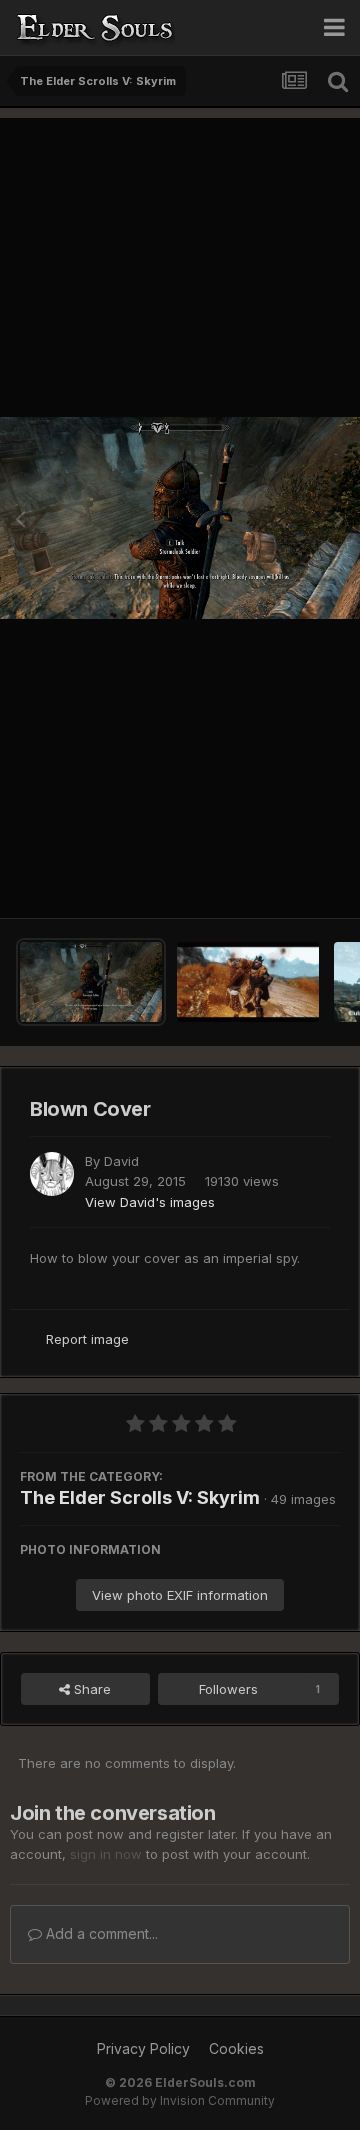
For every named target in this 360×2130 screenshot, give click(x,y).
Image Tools (277, 882)
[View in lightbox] (180, 518)
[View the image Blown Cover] (91, 982)
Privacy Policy (143, 2048)
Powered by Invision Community (180, 2100)
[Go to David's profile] (52, 1174)
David (121, 1161)
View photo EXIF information (180, 1595)
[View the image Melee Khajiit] (248, 982)
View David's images (150, 1202)
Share (90, 1689)
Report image (87, 1339)
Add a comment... (100, 1933)
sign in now (106, 1854)
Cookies (236, 2048)
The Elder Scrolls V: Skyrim (140, 1497)
